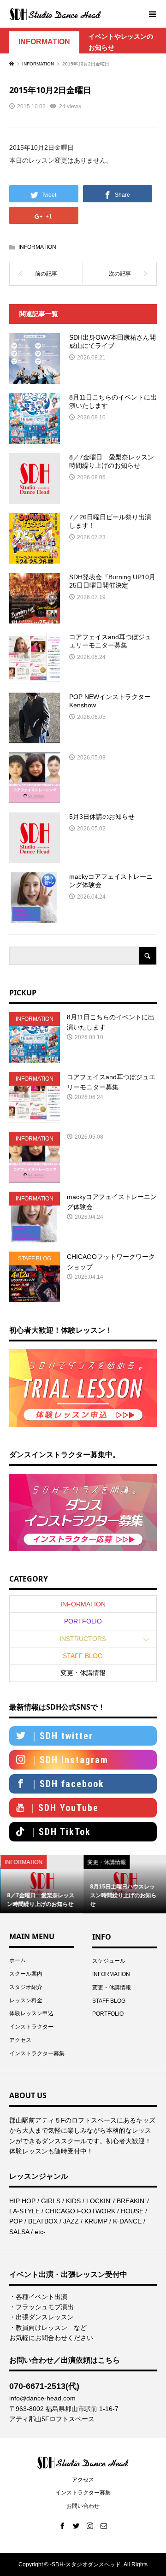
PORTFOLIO (83, 1621)
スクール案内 (26, 1974)
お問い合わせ (83, 2506)
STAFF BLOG (83, 1656)
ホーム (18, 1960)
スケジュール (109, 1961)
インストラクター (31, 2027)
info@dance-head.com (42, 2398)
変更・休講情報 (83, 1673)
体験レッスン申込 (31, 2013)
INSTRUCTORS (83, 1639)
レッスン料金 (26, 2000)
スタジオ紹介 (26, 1987)
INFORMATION (44, 42)
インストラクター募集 (37, 2053)
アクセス (20, 2040)
